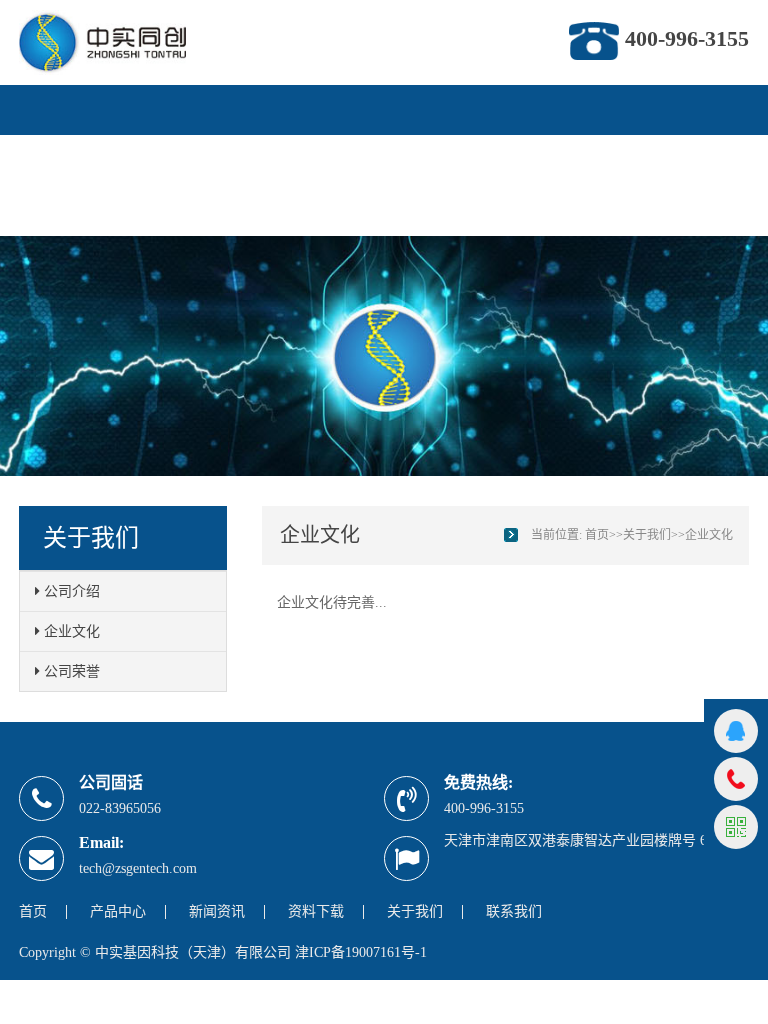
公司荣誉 (70, 671)
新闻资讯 (230, 143)
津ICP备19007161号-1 (361, 952)
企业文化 (70, 631)
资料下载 (329, 143)
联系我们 (66, 218)
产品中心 (131, 143)
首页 (50, 143)
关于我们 (428, 143)
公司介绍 (70, 591)
